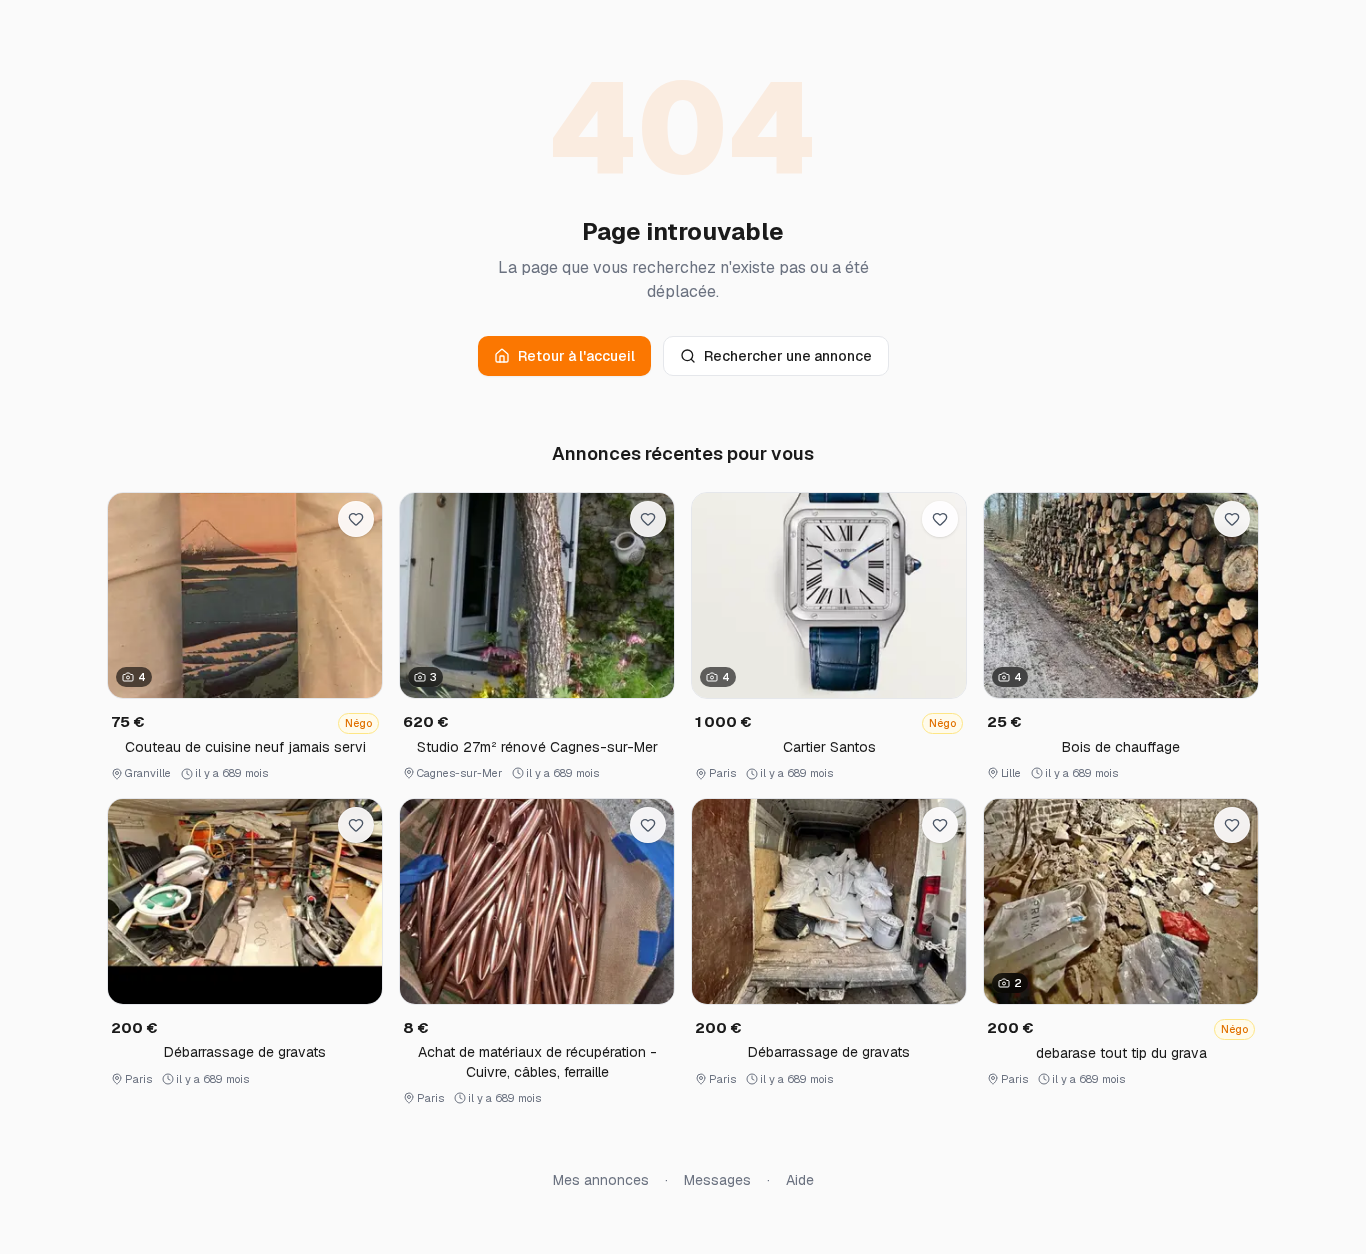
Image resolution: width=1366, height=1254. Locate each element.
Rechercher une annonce (788, 356)
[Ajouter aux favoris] (356, 519)
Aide (800, 1180)
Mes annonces (601, 1180)
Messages (717, 1180)
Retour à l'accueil (576, 356)
